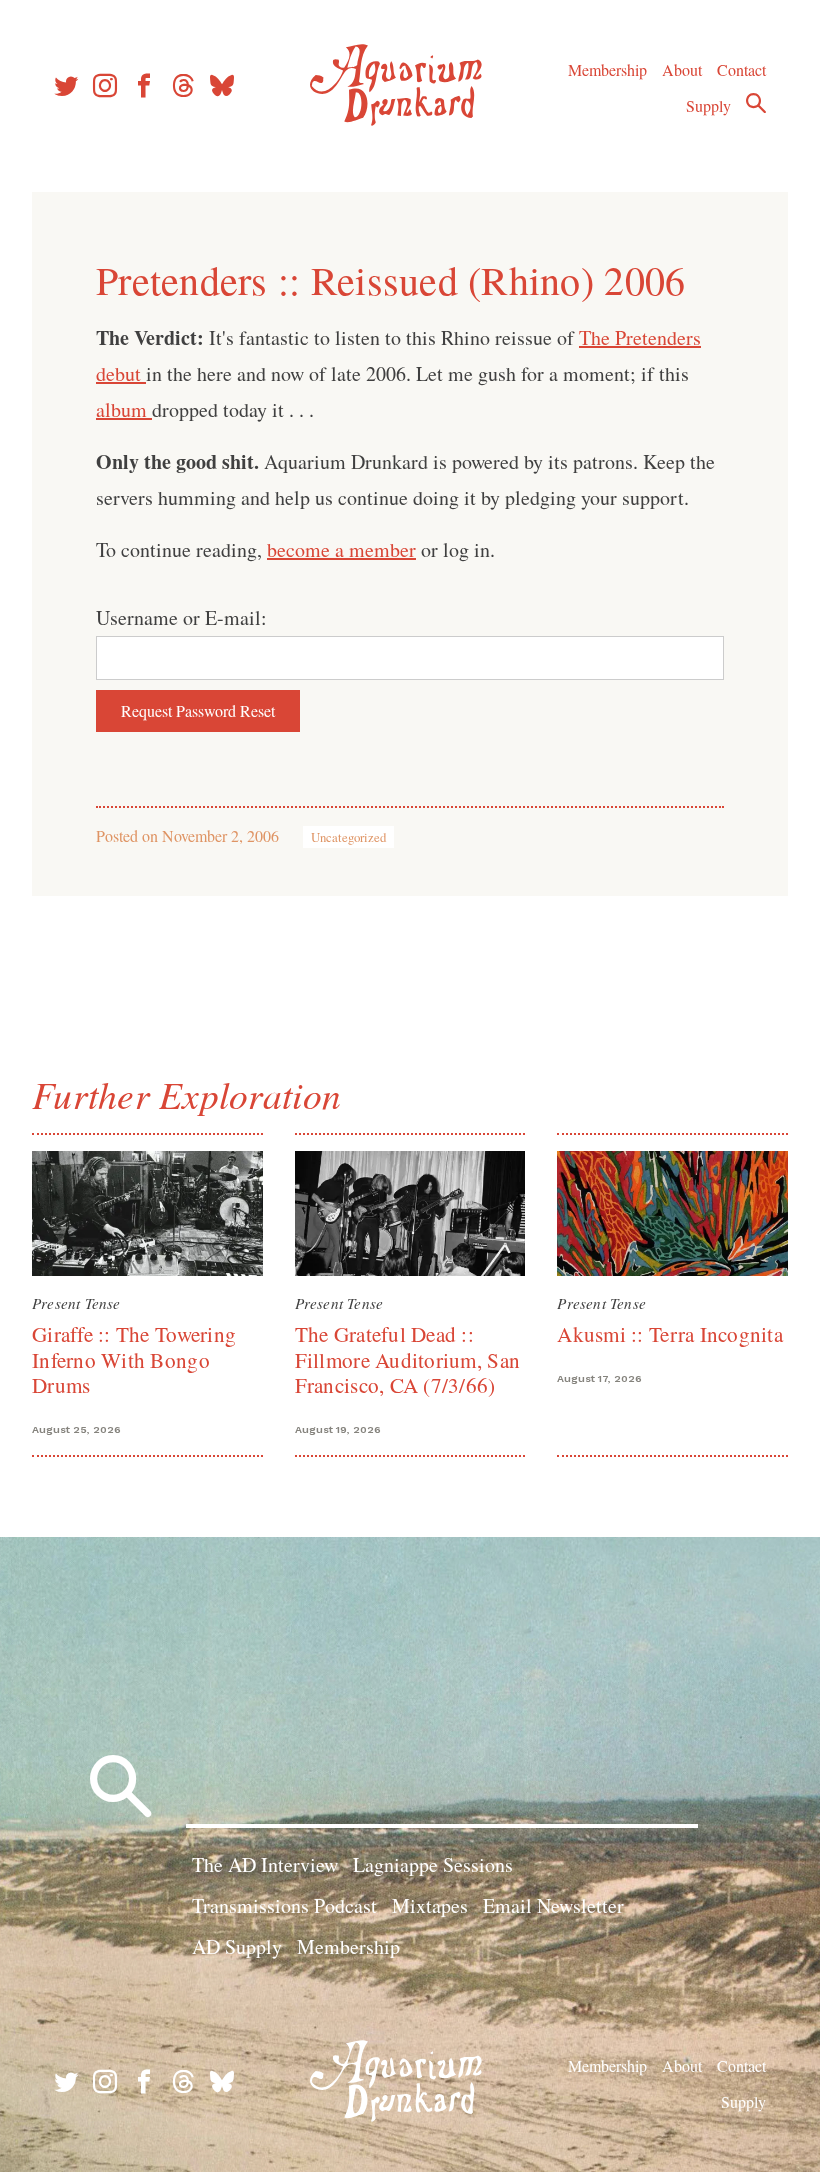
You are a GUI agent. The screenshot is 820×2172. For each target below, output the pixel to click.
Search (756, 103)
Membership (607, 69)
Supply (708, 105)
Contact (741, 69)
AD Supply (237, 1946)
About (682, 69)
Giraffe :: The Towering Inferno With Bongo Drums (134, 1359)
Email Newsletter (553, 1905)
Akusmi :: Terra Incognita (670, 1334)
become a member (341, 549)
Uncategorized (348, 837)
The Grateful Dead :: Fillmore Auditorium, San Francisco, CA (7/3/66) (407, 1359)
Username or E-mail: (181, 617)
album (124, 409)
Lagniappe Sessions (433, 1864)
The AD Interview (265, 1864)
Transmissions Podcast (284, 1905)
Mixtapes (430, 1905)
